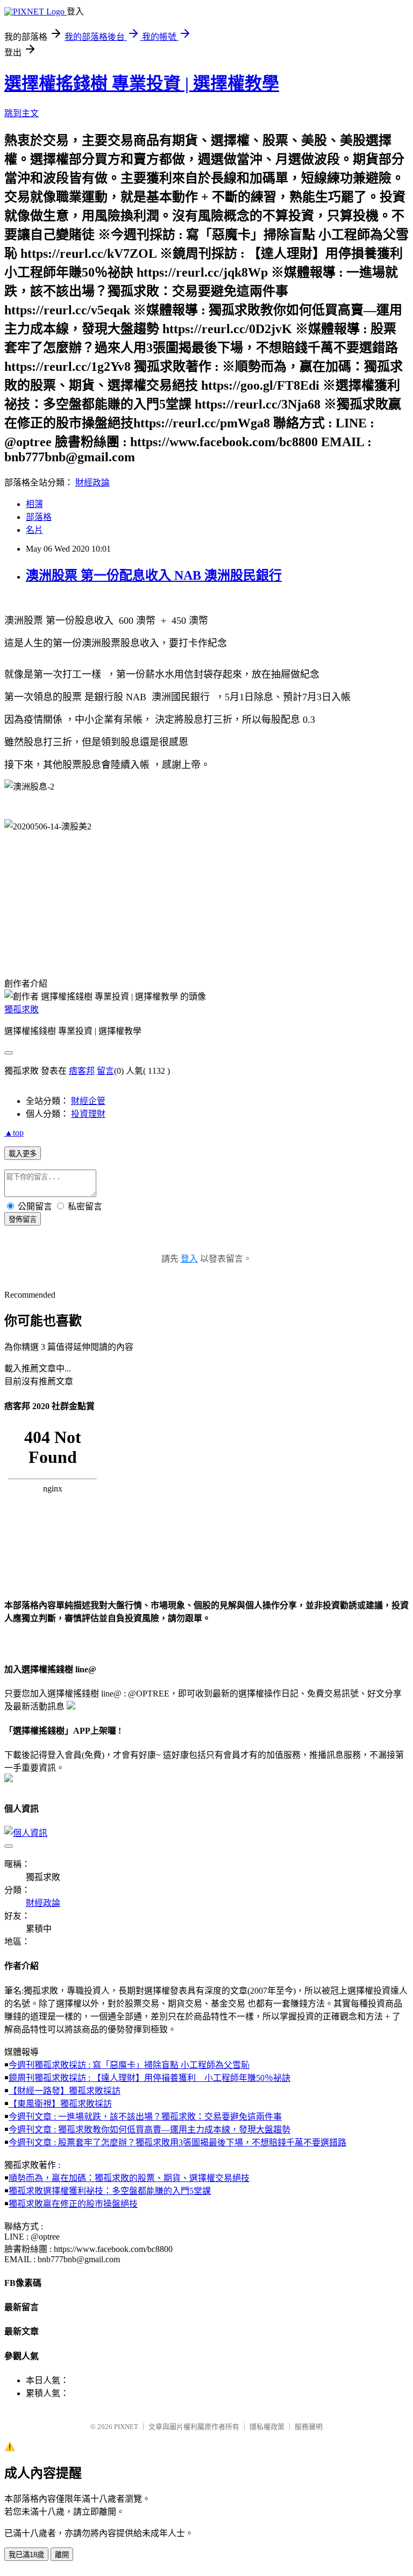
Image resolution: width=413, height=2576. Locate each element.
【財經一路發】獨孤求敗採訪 (65, 2091)
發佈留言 (23, 1219)
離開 (62, 2555)
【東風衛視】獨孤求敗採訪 (60, 2104)
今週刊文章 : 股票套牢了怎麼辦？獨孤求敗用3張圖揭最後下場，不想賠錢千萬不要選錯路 (177, 2142)
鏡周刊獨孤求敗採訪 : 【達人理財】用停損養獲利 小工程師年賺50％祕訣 (149, 2078)
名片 (34, 530)
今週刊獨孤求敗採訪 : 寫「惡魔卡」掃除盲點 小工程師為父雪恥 (129, 2065)
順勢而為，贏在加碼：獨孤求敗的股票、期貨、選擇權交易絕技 (129, 2178)
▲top (14, 1133)
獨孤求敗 (22, 1009)
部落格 (39, 517)
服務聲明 (309, 2427)
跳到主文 (22, 113)
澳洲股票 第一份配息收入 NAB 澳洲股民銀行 (154, 575)
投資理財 (88, 1114)
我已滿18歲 (26, 2555)
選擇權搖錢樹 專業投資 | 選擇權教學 (142, 83)
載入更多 (23, 1154)
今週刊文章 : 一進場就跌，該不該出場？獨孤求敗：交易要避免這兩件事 (145, 2117)
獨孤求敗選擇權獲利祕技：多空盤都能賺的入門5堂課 (110, 2191)
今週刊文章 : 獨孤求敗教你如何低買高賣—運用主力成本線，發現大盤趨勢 (149, 2130)
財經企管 (88, 1101)
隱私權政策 (267, 2427)
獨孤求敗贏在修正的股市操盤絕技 (73, 2204)
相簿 (34, 504)
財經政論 (92, 483)
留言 (105, 1071)
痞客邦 (82, 1071)
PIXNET (126, 2427)
